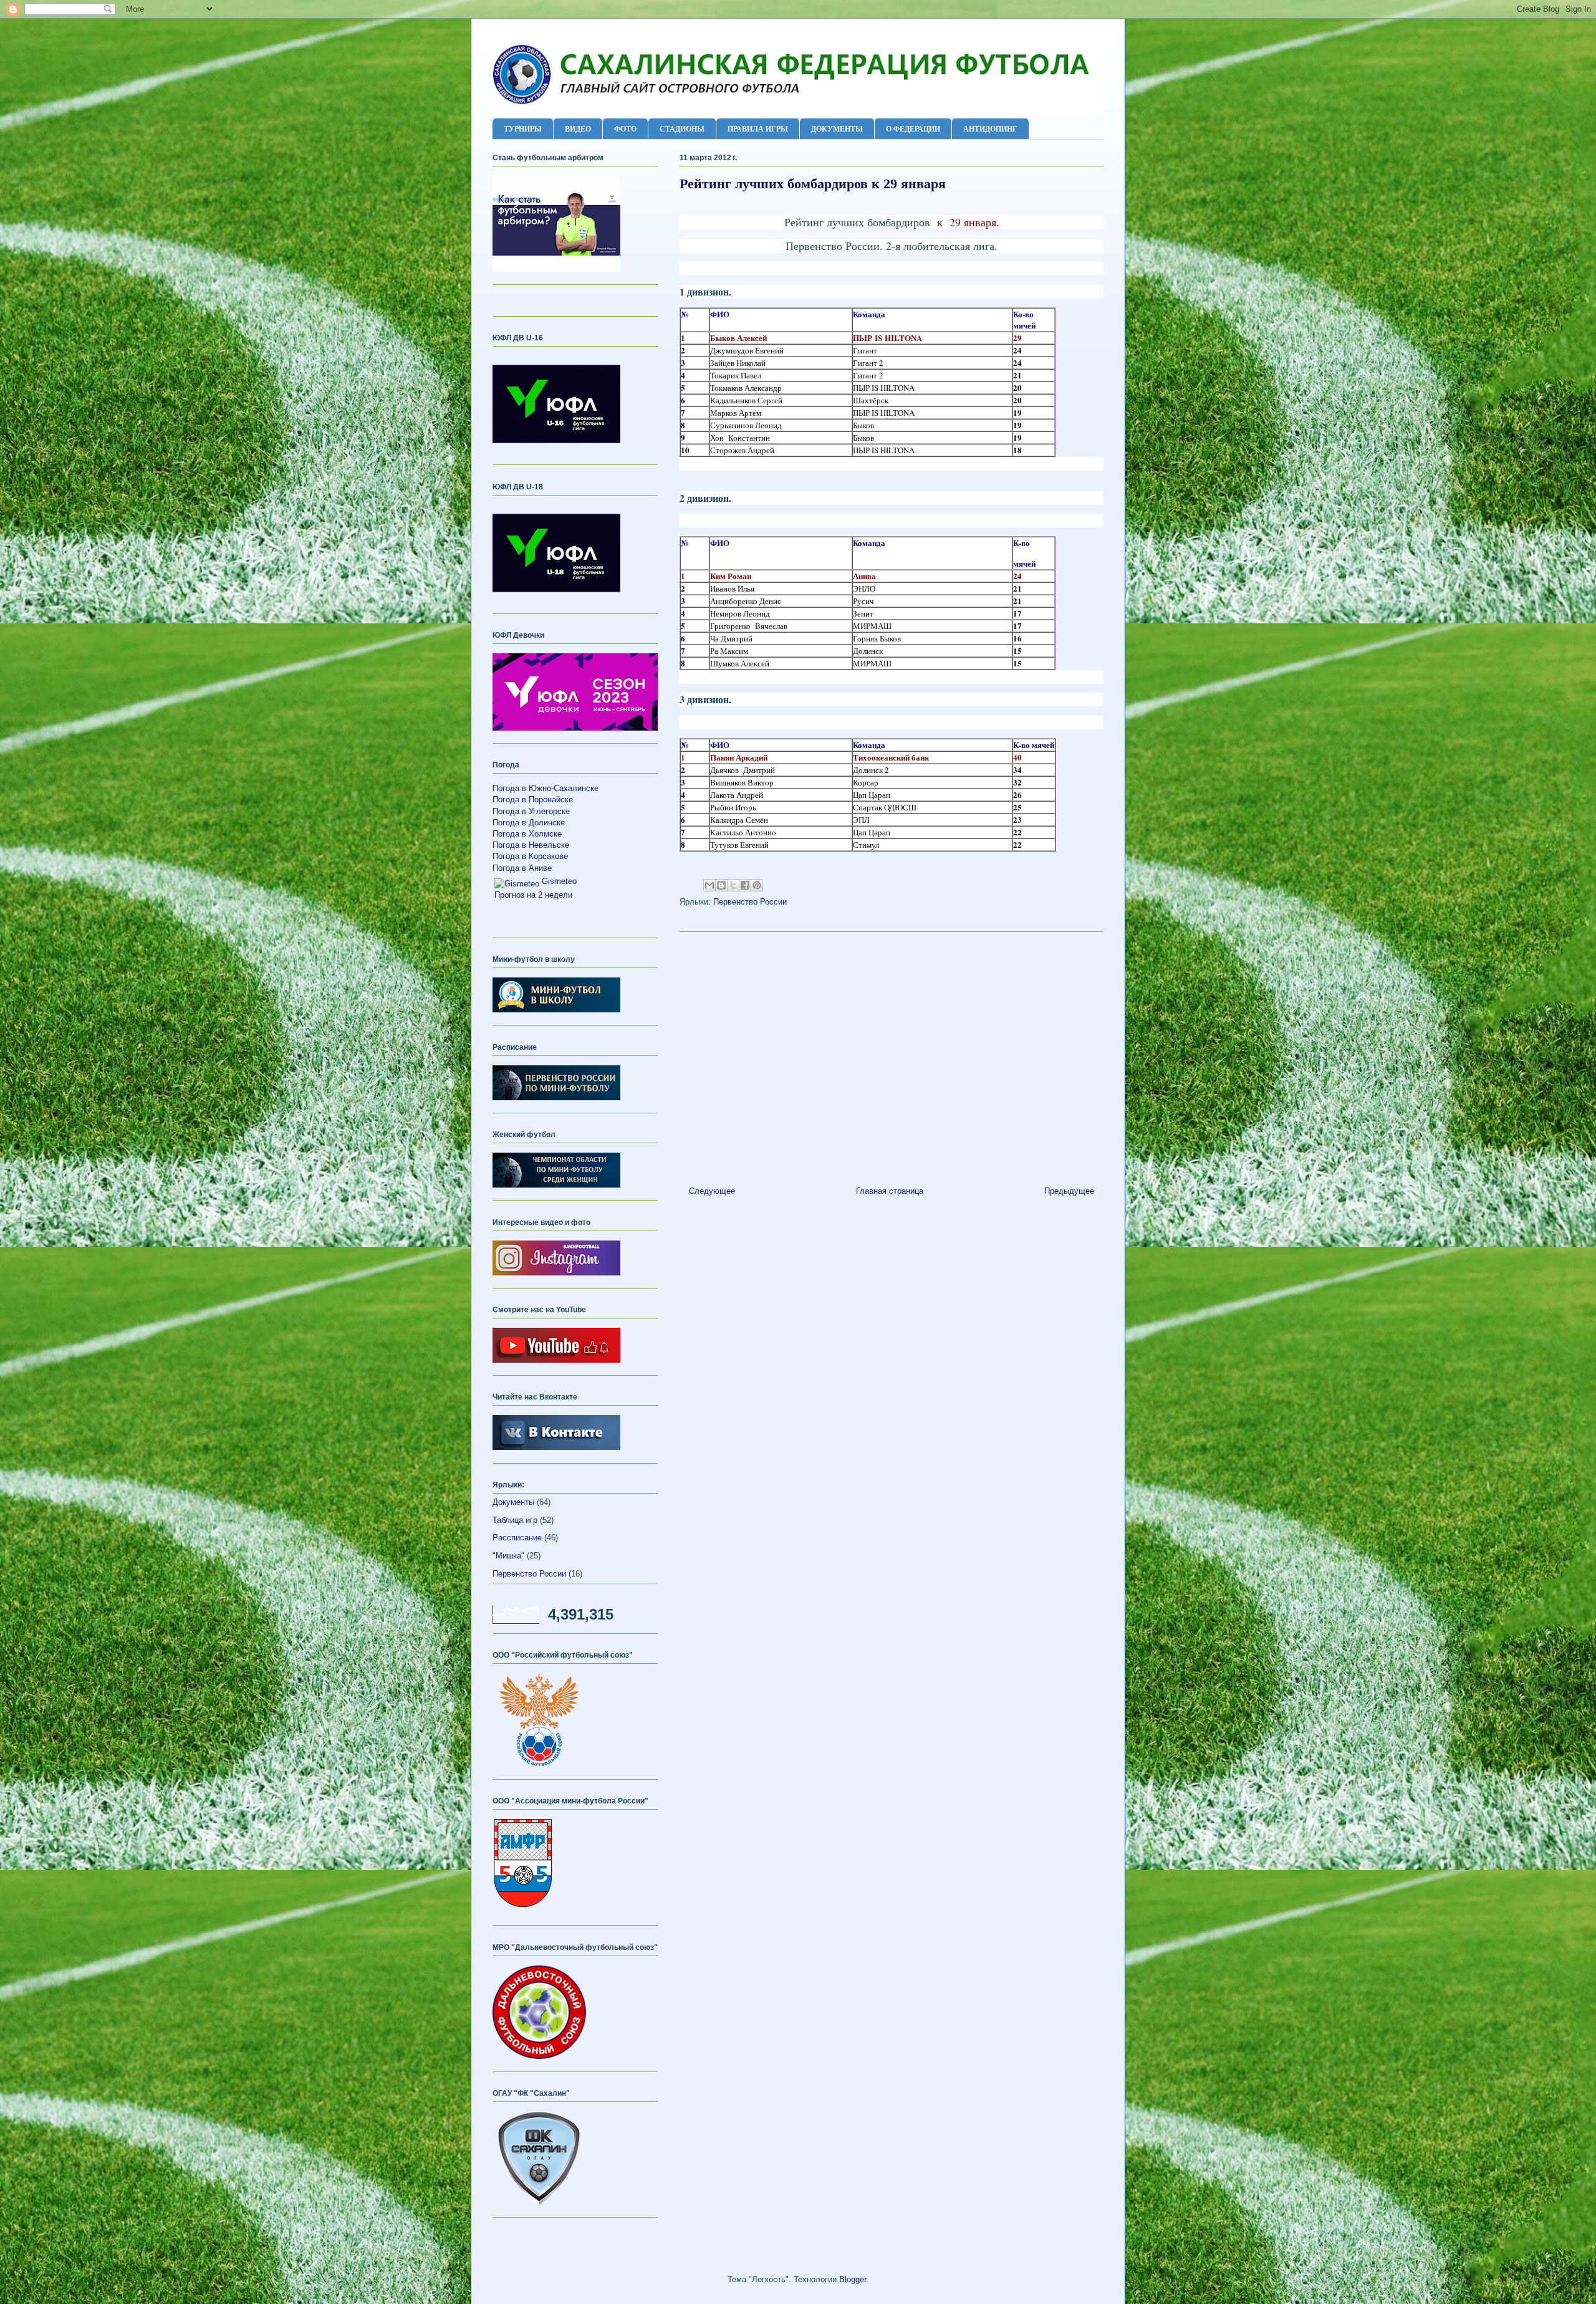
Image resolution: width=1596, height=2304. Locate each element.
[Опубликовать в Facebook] (745, 885)
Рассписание (517, 1538)
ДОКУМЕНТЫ (837, 129)
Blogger (853, 2279)
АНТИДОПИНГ (990, 129)
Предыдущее (1069, 1191)
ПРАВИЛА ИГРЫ (758, 129)
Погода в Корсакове (530, 856)
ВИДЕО (578, 129)
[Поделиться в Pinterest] (757, 885)
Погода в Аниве (522, 868)
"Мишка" (508, 1556)
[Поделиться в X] (733, 885)
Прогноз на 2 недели (533, 895)
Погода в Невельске (531, 845)
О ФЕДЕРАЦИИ (913, 129)
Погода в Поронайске (533, 799)
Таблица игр (515, 1520)
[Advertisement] (892, 1054)
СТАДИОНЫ (682, 129)
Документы (513, 1502)
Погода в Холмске (527, 834)
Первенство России (750, 902)
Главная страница (890, 1191)
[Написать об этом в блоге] (721, 885)
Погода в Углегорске (531, 811)
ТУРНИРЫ (523, 129)
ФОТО (625, 129)
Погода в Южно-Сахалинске (546, 788)
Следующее (712, 1191)
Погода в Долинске (529, 823)
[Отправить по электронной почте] (709, 885)
